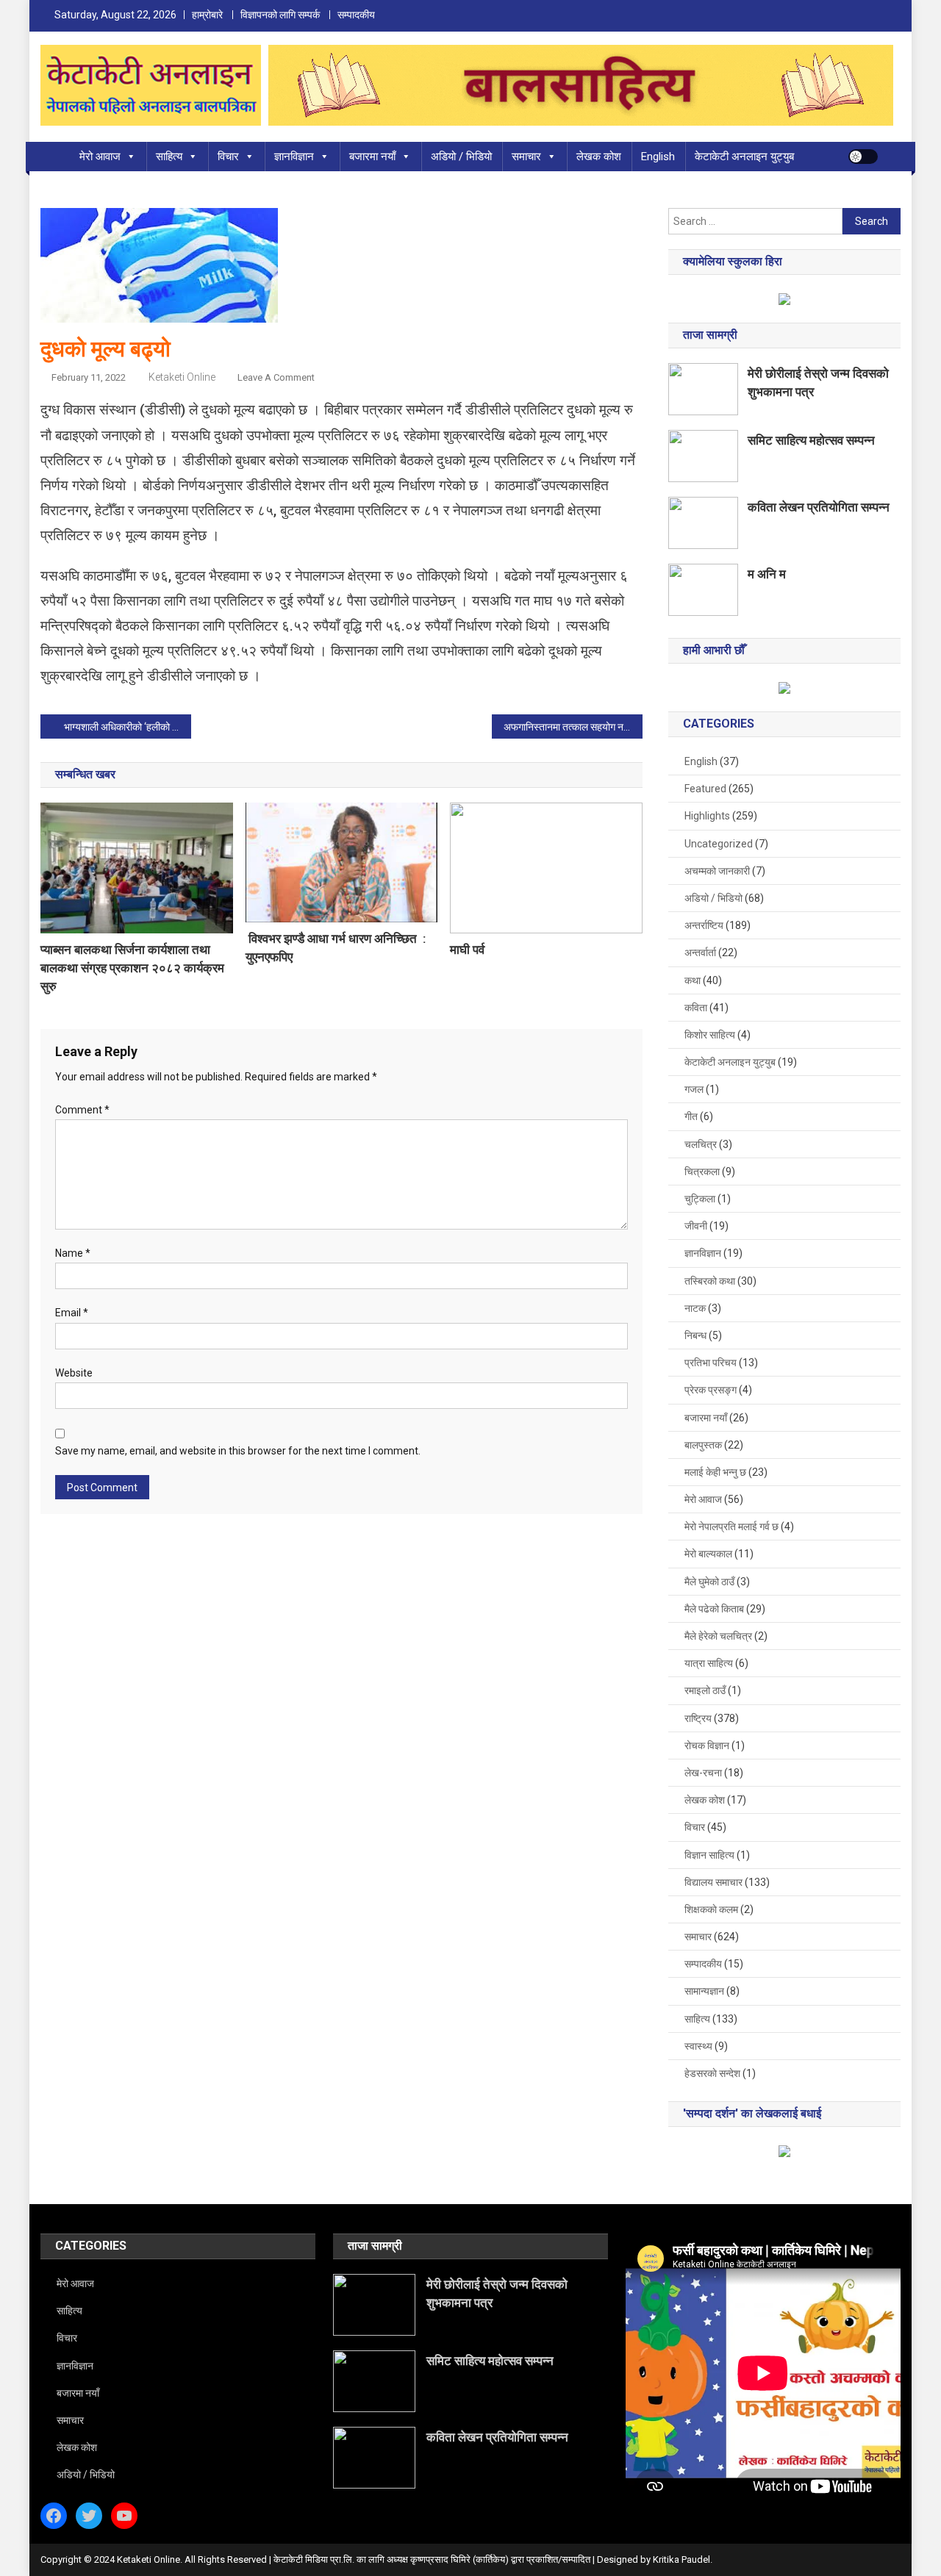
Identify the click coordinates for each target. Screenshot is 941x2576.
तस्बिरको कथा (710, 1281)
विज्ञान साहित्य (709, 1855)
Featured (705, 789)
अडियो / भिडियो (461, 157)
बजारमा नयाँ (372, 157)
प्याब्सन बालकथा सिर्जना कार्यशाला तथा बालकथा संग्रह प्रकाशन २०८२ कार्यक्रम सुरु (132, 968)
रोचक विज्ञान (707, 1746)
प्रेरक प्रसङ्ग (711, 1390)
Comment (82, 1110)
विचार (228, 157)
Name (73, 1253)
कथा (693, 980)
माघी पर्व (467, 950)
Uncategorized (719, 844)
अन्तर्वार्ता (700, 952)
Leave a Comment (276, 377)
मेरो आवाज (100, 157)
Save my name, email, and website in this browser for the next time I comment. (238, 1451)
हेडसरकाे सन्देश (712, 2073)
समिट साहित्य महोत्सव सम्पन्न (811, 440)
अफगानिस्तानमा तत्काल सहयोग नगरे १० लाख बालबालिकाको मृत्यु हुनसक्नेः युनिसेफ (573, 727)
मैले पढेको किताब (714, 1609)
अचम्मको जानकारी (717, 871)
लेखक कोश (599, 157)
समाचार (526, 157)
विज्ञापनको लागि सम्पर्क (280, 15)
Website (74, 1373)
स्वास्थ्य (698, 2046)
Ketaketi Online (182, 377)
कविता (696, 1008)
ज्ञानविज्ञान (294, 157)
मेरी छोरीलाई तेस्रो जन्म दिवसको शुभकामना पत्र (818, 383)
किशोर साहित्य (710, 1035)
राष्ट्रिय (698, 1718)
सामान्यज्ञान (704, 1991)
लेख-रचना (703, 1773)
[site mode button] (863, 157)
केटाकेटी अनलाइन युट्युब (744, 157)
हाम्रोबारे (207, 15)
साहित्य (169, 157)
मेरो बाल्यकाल (708, 1554)
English (658, 157)
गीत (691, 1116)
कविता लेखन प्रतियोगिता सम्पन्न (819, 507)
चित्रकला (702, 1172)
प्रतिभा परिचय (711, 1363)
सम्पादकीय (356, 15)
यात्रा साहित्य (709, 1663)
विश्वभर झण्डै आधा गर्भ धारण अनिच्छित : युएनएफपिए (336, 948)
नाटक (695, 1308)
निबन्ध (695, 1335)
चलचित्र (701, 1144)
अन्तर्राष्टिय (704, 925)
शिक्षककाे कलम (711, 1909)
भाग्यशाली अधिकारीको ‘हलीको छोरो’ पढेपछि (128, 727)
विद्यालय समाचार (713, 1882)
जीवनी (696, 1226)
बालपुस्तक (703, 1445)
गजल (694, 1089)
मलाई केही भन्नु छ (715, 1472)
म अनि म (767, 574)
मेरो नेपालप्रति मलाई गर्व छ (731, 1526)
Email (72, 1313)
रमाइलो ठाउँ (705, 1690)
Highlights (707, 816)
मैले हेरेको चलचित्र (718, 1636)
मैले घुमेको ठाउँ (709, 1582)
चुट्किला (700, 1199)
